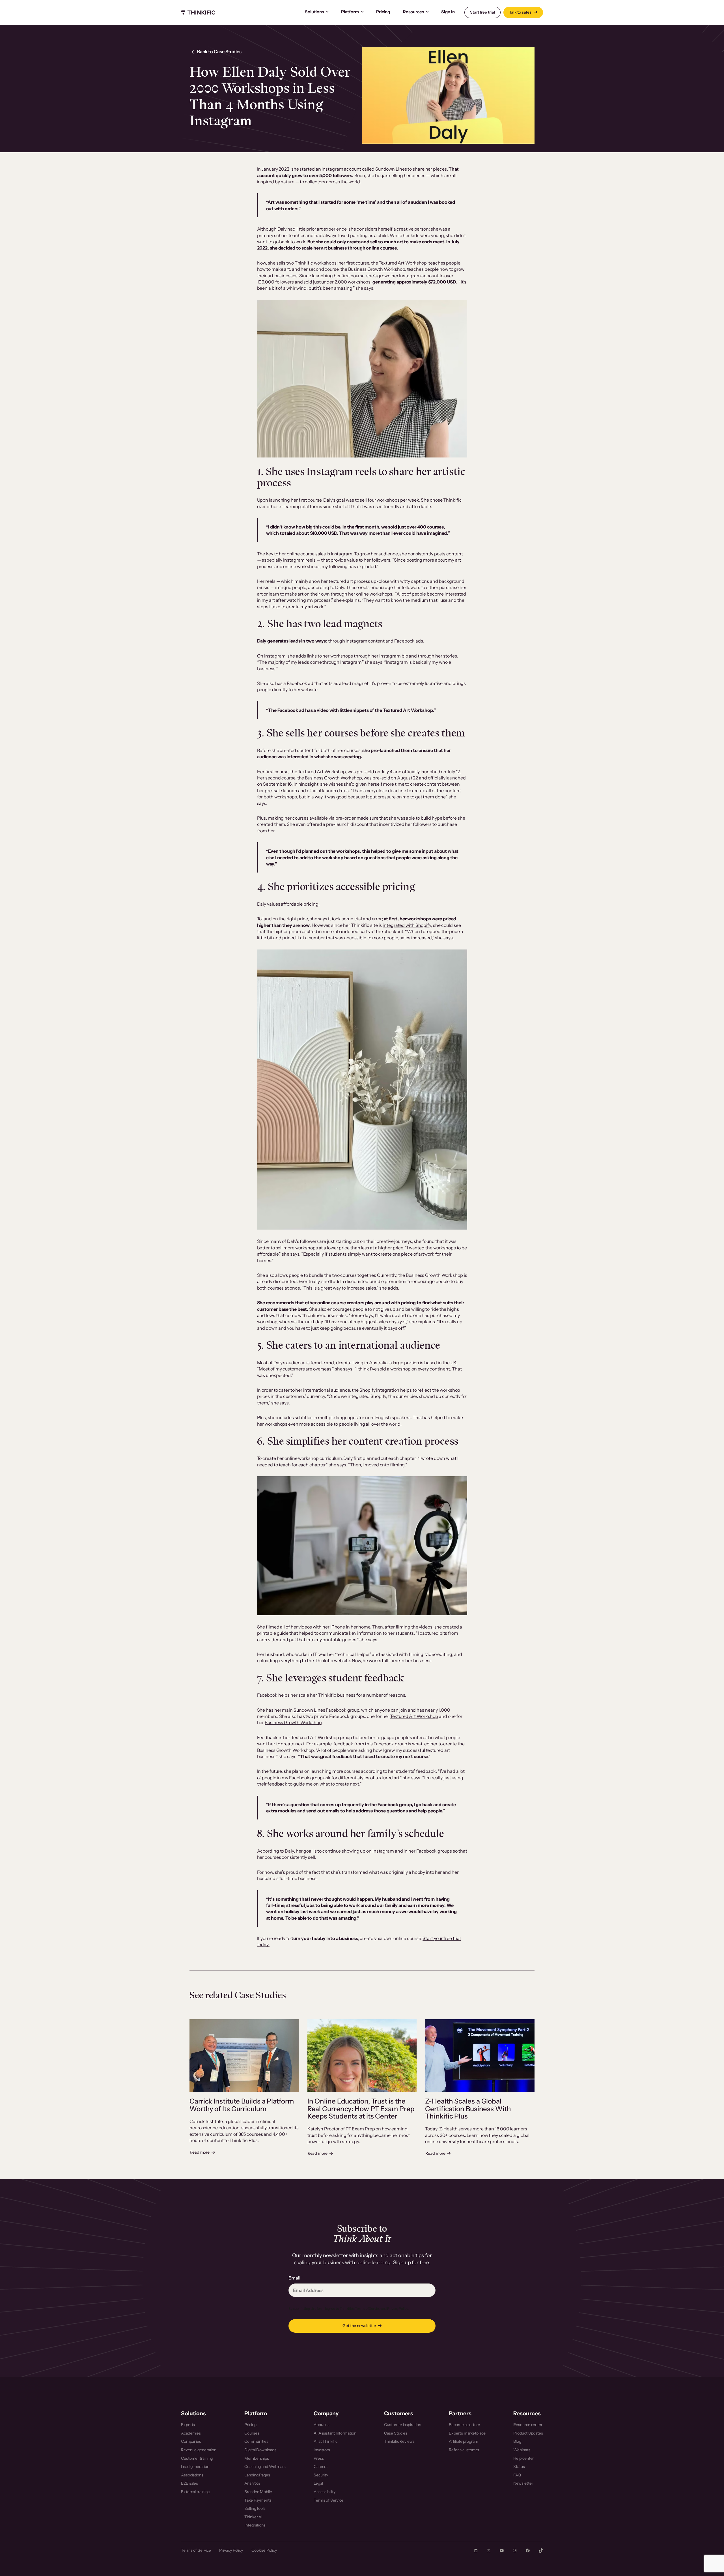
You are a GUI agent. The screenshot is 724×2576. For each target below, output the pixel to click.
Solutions (314, 12)
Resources (413, 12)
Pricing (383, 12)
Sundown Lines (391, 169)
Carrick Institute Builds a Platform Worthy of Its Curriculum (242, 2105)
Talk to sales (521, 12)
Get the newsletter (359, 2326)
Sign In (448, 12)
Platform (350, 12)
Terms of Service (368, 2308)
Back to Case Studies (219, 51)
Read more (202, 2152)
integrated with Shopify (407, 925)
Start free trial (482, 12)
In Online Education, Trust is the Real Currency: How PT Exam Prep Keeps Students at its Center (361, 2109)
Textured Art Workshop (403, 263)
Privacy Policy (397, 2308)
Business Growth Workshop (377, 269)
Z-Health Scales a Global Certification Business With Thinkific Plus (468, 2109)
